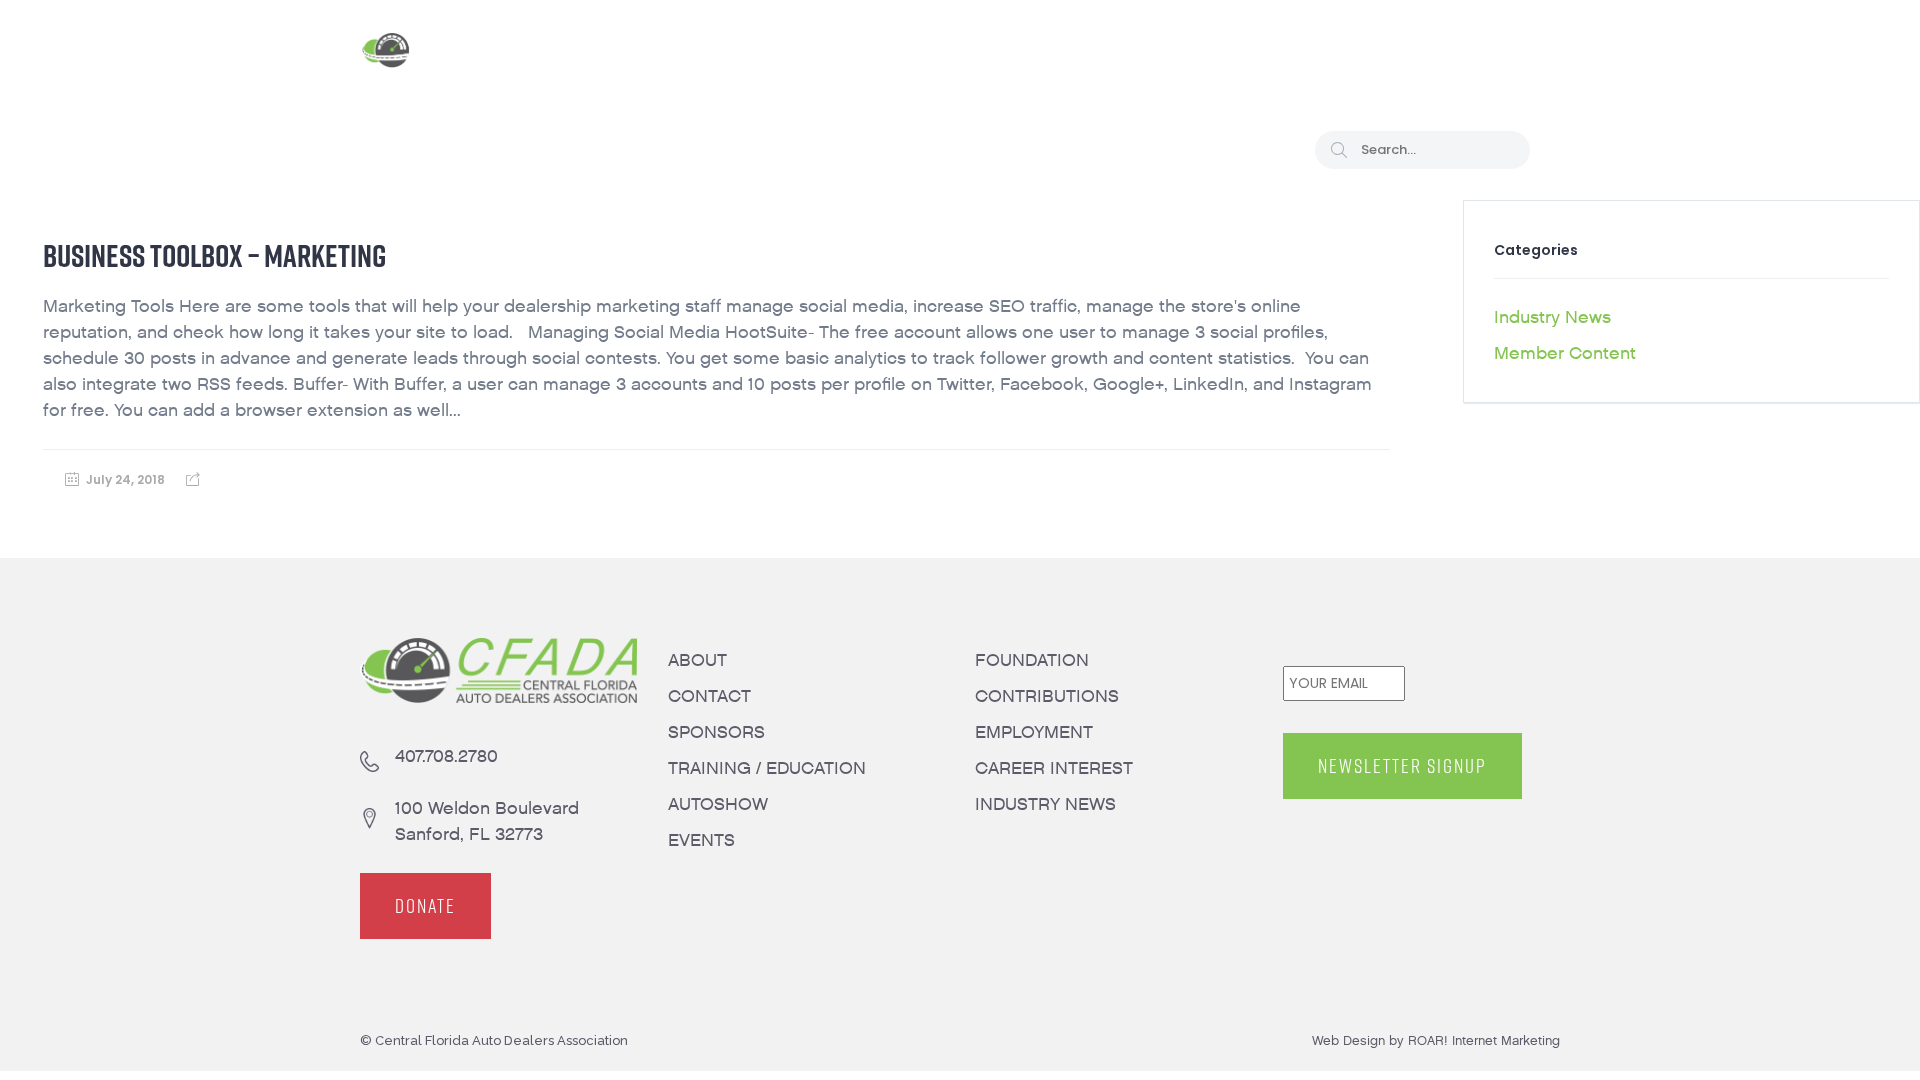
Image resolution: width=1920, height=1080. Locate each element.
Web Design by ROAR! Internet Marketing (1436, 1040)
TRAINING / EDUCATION (767, 768)
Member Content (1565, 353)
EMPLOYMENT (1034, 732)
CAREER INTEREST (1054, 768)
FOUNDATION (1032, 660)
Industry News (1552, 317)
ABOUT (697, 660)
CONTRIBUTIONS (1047, 696)
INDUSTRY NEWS (1045, 804)
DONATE (425, 906)
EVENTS (701, 840)
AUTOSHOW (718, 804)
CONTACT (709, 696)
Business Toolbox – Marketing (214, 255)
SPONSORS (716, 732)
